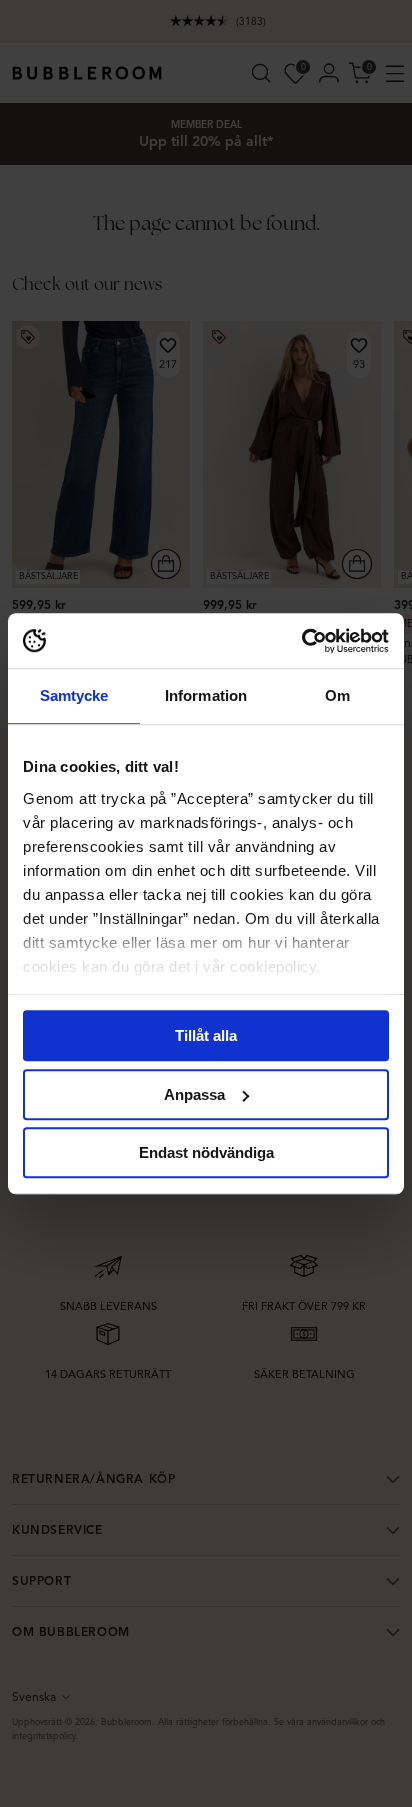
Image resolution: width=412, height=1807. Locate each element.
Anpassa (194, 1094)
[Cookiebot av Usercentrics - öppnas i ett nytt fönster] (301, 641)
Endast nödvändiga (206, 1152)
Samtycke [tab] (74, 695)
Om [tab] (337, 695)
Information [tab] (206, 695)
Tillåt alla (206, 1035)
